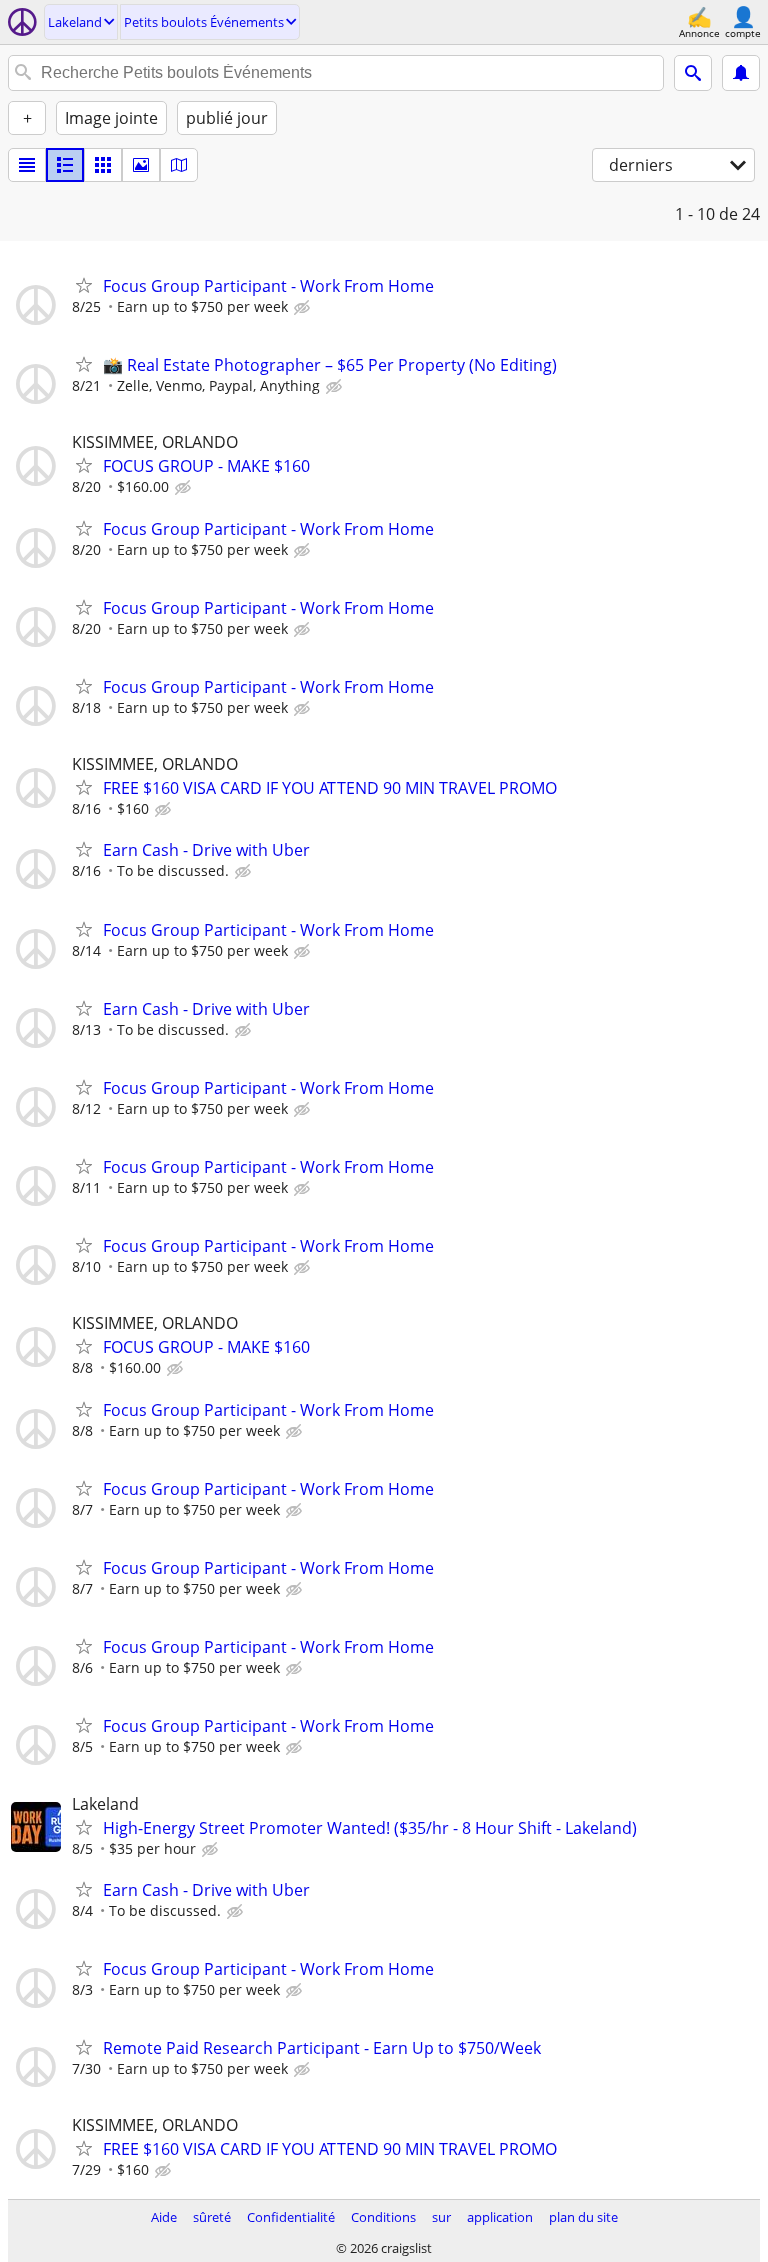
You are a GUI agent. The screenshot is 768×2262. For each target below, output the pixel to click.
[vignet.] (65, 165)
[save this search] (741, 73)
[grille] (103, 165)
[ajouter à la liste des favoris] (84, 285)
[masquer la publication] (304, 308)
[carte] (179, 165)
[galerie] (141, 165)
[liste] (27, 165)
